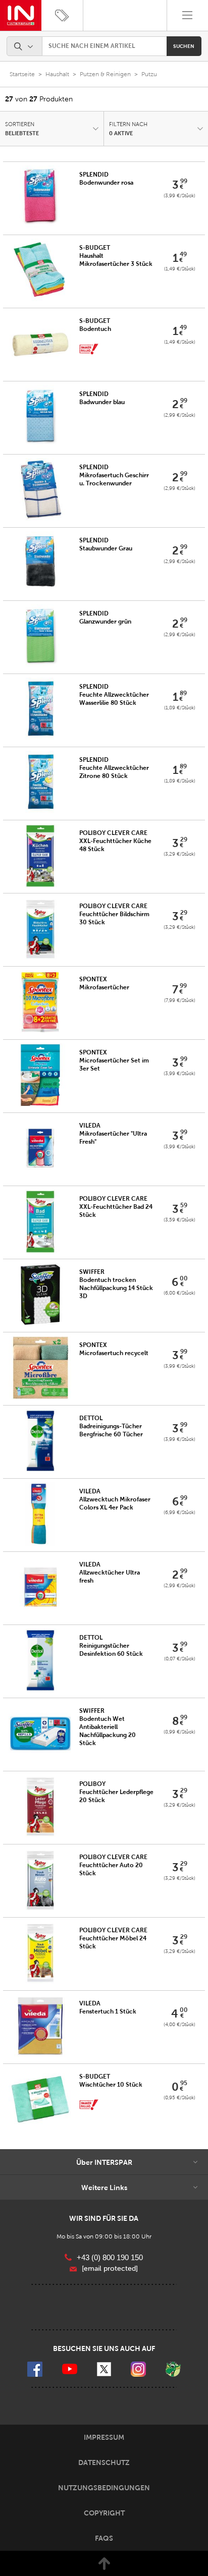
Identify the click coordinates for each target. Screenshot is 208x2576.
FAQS (104, 2538)
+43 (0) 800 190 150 (110, 2257)
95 (184, 2083)
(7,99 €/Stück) (180, 1000)
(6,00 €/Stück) (179, 1293)
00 (184, 1278)
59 (184, 1205)
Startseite (22, 74)
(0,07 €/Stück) (180, 1659)
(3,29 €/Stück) (179, 854)
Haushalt (57, 74)
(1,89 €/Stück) (180, 708)
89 (183, 693)
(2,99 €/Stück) (179, 415)
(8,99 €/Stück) (179, 1732)
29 (184, 839)
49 (183, 254)
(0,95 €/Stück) (179, 2097)
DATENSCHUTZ (104, 2462)
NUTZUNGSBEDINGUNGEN (104, 2488)
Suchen (184, 46)
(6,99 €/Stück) (179, 1512)
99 (184, 181)
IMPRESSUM (104, 2437)
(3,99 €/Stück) (179, 195)
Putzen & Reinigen (105, 74)
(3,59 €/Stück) (179, 1220)
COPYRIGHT (104, 2513)
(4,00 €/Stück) (179, 2024)
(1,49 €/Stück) (180, 269)
